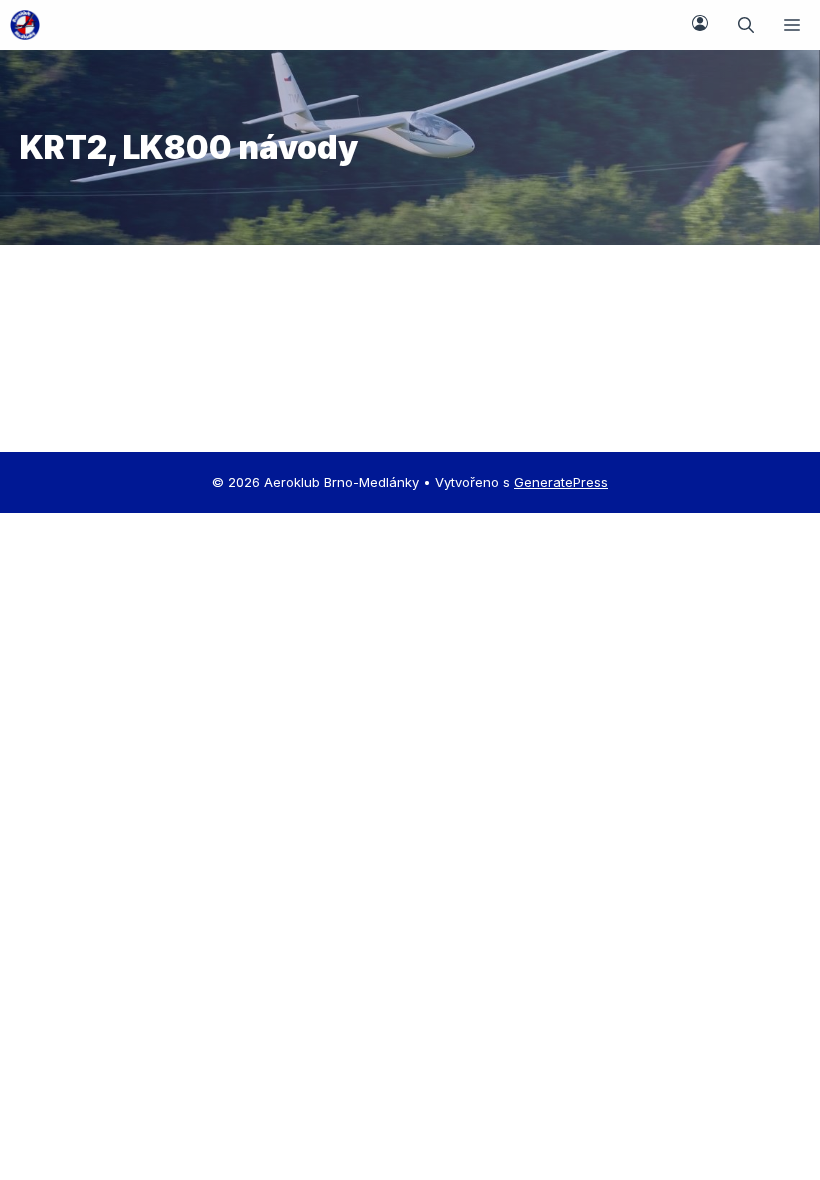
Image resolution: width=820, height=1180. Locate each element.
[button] (746, 25)
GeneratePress (561, 482)
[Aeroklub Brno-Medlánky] (25, 25)
